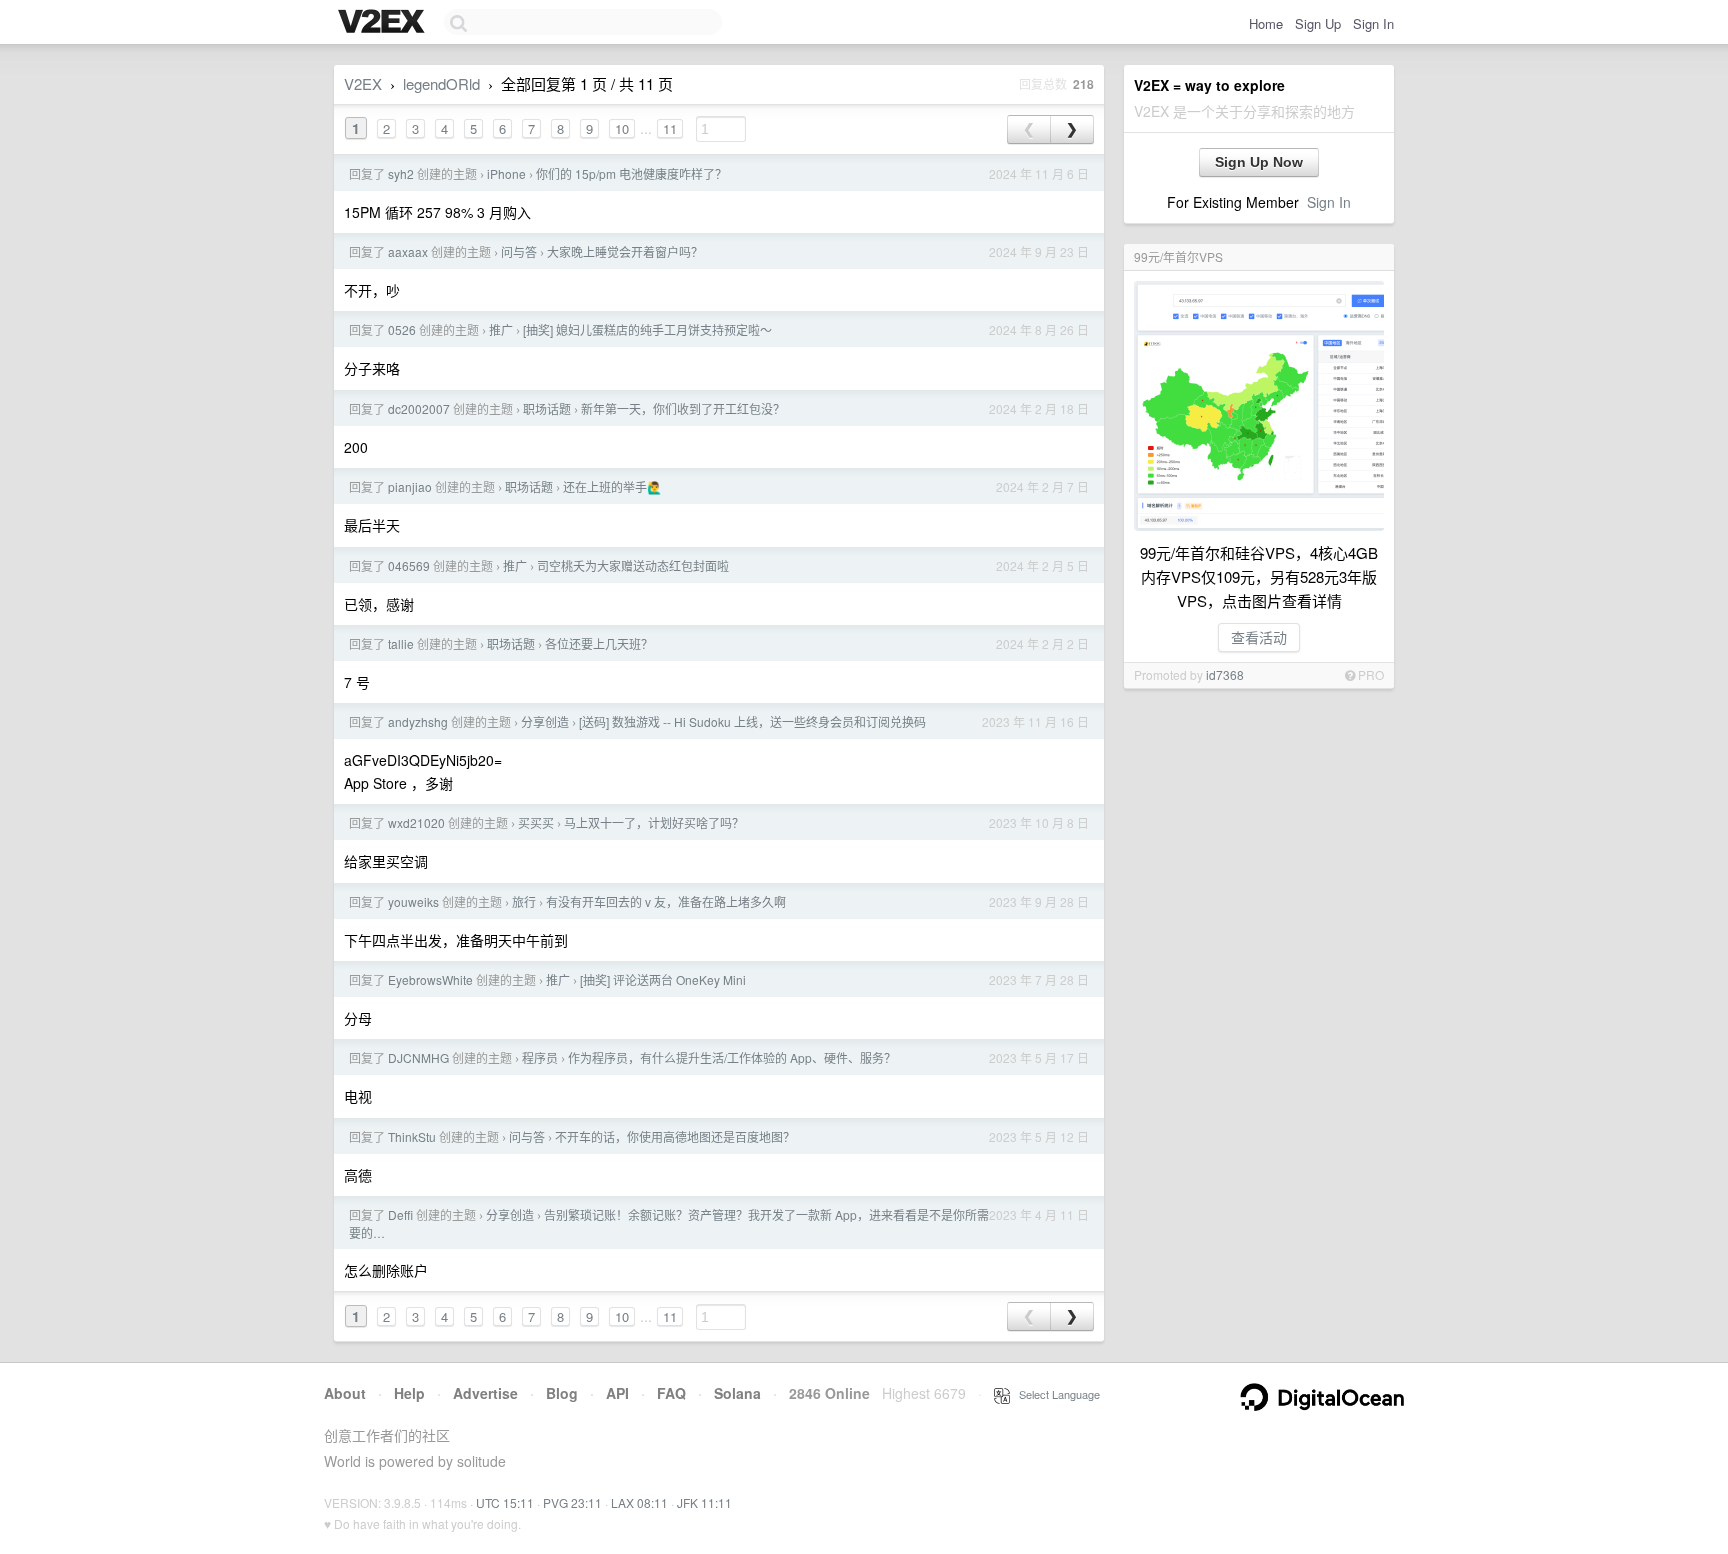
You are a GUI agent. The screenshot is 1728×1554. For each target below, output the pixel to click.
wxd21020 (416, 822)
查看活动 (1259, 637)
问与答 (519, 251)
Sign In (1373, 23)
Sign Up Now (1259, 162)
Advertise (485, 1393)
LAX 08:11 (639, 1502)
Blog (562, 1393)
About (345, 1393)
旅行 (524, 901)
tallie (401, 643)
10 (622, 128)
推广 (501, 329)
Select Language (1055, 1394)
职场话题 (547, 408)
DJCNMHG (418, 1057)
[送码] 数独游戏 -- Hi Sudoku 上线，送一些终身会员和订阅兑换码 (752, 721)
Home (1266, 23)
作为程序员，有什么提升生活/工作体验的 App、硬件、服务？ (732, 1057)
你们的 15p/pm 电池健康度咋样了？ (631, 173)
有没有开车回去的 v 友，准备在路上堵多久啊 (666, 901)
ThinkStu (412, 1136)
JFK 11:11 (704, 1502)
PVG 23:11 (572, 1502)
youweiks (413, 901)
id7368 (1225, 674)
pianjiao (410, 486)
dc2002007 (419, 408)
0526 (402, 329)
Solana (737, 1393)
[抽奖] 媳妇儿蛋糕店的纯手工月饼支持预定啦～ (647, 329)
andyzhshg (418, 721)
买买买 (536, 822)
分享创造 (545, 721)
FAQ (671, 1393)
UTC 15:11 (505, 1502)
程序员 (540, 1057)
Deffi (400, 1214)
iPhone (506, 173)
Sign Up (1318, 23)
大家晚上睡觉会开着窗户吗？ (625, 251)
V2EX (363, 83)
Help (409, 1393)
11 (670, 128)
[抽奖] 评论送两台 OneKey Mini (663, 979)
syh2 (401, 173)
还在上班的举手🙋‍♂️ (612, 486)
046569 (409, 565)
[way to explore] (384, 23)
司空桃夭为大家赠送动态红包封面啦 (633, 565)
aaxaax (408, 251)
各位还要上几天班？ (599, 643)
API (617, 1393)
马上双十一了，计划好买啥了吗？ (654, 822)
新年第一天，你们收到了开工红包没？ (683, 408)
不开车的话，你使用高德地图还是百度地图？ (675, 1136)
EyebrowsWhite (430, 979)
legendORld (441, 83)
